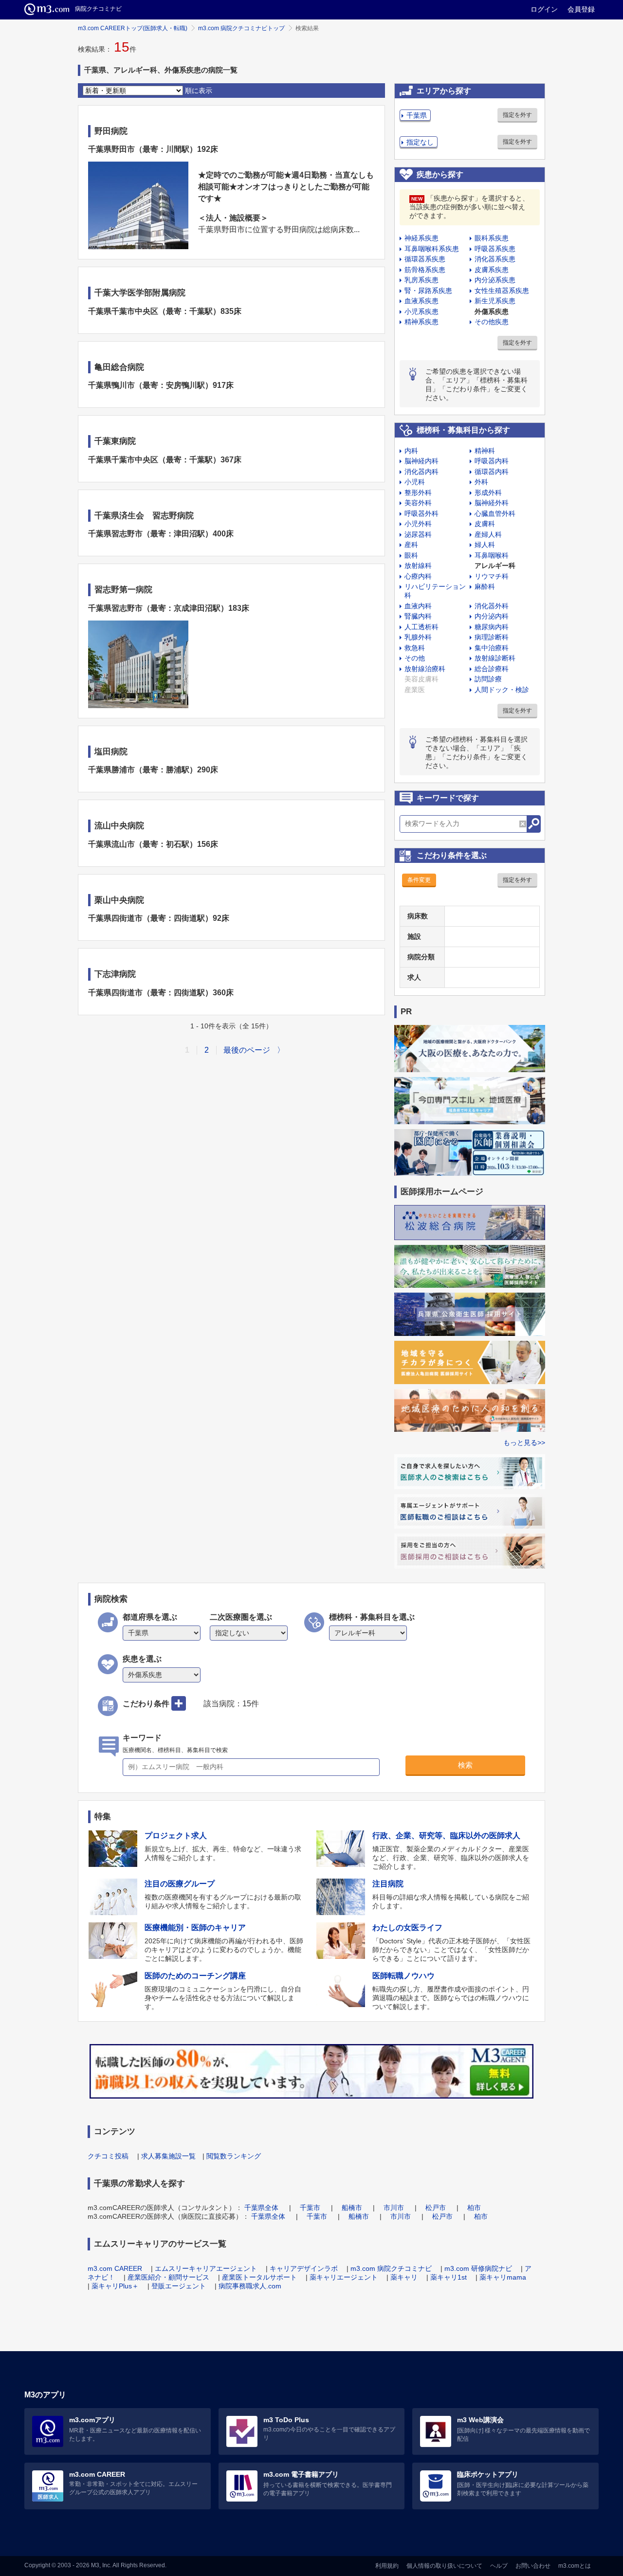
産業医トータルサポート (259, 2277)
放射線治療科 (425, 669)
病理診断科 (492, 637)
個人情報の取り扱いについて (444, 2566)
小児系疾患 (421, 311)
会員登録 (581, 9)
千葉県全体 (261, 2208)
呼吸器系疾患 (495, 249)
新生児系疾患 (495, 301)
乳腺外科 (418, 637)
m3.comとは (575, 2566)
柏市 (474, 2208)
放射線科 (418, 566)
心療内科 (418, 576)
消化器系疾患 (495, 259)
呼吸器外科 (421, 513)
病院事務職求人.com (250, 2286)
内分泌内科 (492, 616)
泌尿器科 (418, 534)
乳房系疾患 (421, 280)
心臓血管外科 (495, 513)
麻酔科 (485, 586)
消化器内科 (421, 472)
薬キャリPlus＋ (115, 2286)
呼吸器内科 (492, 461)
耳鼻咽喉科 (492, 555)
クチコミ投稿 (108, 2156)
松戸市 (436, 2208)
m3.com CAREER (115, 2268)
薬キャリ (404, 2277)
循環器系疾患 (425, 259)
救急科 (415, 648)
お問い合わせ (533, 2566)
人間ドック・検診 (502, 690)
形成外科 (488, 493)
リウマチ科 (492, 576)
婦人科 (485, 545)
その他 (415, 658)
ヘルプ (499, 2566)
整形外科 (418, 493)
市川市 (394, 2208)
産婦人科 (488, 534)
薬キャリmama (503, 2277)
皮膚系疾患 (492, 270)
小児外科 (418, 524)
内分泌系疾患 (495, 280)
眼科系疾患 (492, 238)
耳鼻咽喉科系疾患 (432, 249)
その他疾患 (492, 322)
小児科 (415, 482)
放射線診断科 (495, 658)
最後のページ (247, 1050)
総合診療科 (492, 669)
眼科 (411, 555)
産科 (411, 545)
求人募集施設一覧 (168, 2156)
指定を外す (517, 115)
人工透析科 (421, 627)
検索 (465, 1765)
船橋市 (352, 2208)
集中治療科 (492, 648)
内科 (411, 451)
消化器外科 (492, 606)
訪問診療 (488, 679)
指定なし (420, 142)
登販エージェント (179, 2286)
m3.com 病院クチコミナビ (391, 2268)
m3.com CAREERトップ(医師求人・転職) (133, 28)
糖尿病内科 (492, 627)
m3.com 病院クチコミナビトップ (241, 28)
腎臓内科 (418, 616)
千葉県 (417, 115)
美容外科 (418, 503)
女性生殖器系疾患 (502, 291)
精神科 (485, 451)
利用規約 (387, 2566)
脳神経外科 (492, 503)
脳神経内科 (421, 461)
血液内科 (418, 606)
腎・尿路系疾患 (428, 291)
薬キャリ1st (449, 2277)
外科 (481, 482)
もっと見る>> (524, 1443)
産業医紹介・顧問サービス (168, 2277)
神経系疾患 (421, 238)
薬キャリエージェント (344, 2277)
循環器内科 (492, 472)
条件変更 (419, 880)
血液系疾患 (421, 301)
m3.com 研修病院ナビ (478, 2268)
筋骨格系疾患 (425, 270)
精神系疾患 (421, 322)
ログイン (544, 9)
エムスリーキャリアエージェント (206, 2268)
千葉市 (310, 2208)
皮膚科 (485, 524)
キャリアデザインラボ (304, 2268)
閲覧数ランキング (234, 2156)
